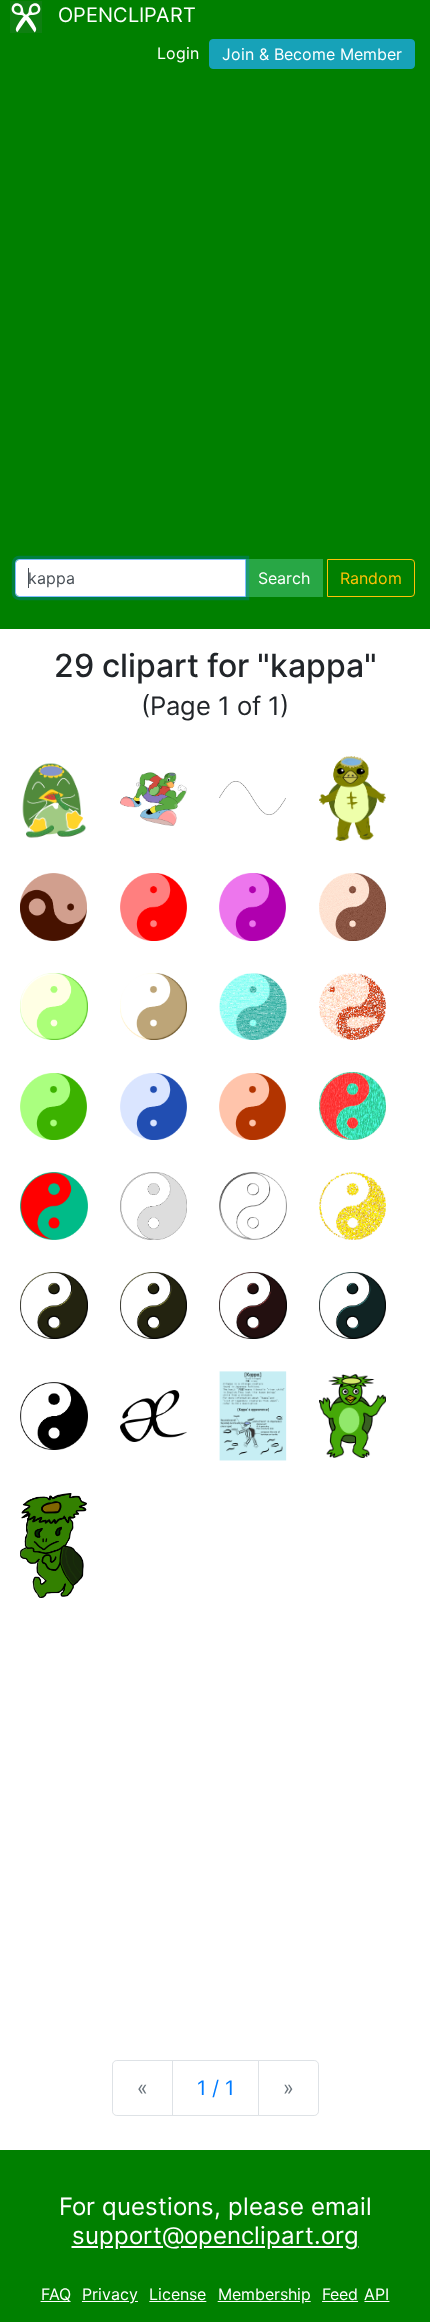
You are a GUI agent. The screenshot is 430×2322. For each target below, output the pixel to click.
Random (371, 578)
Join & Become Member (312, 54)
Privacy (110, 2294)
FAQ (56, 2294)
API (376, 2294)
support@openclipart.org (215, 2235)
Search (284, 578)
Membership (264, 2294)
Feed (340, 2294)
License (177, 2294)
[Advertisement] (215, 318)
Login (178, 53)
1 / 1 (215, 2088)
